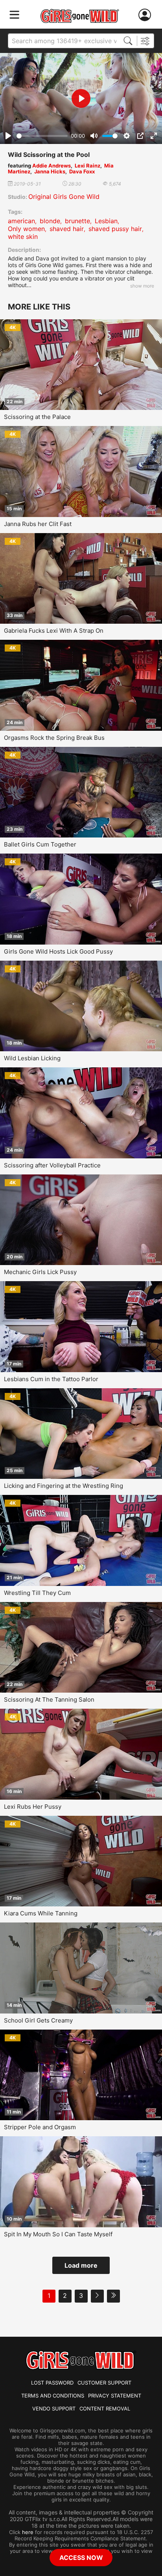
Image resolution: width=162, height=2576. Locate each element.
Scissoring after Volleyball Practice (52, 1165)
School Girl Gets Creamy (38, 2020)
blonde (50, 221)
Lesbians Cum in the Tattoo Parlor (51, 1379)
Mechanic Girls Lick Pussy (40, 1272)
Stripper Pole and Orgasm (40, 2127)
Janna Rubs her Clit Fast (38, 524)
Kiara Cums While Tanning (41, 1913)
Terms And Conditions (53, 2396)
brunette (77, 221)
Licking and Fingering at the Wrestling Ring (64, 1486)
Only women (26, 229)
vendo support (54, 2409)
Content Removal (105, 2409)
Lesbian (106, 221)
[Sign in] (146, 15)
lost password (52, 2383)
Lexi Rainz (87, 166)
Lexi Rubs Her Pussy (33, 1807)
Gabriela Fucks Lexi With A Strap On (54, 631)
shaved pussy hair (115, 229)
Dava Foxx (82, 171)
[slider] (42, 136)
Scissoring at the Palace (37, 417)
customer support (104, 2383)
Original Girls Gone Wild (64, 197)
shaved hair (67, 229)
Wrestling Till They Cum (37, 1593)
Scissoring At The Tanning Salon (49, 1699)
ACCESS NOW (81, 2558)
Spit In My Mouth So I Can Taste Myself (58, 2234)
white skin (23, 237)
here (28, 2532)
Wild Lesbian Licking (32, 1058)
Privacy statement (115, 2396)
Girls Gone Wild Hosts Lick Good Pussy (58, 951)
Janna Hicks (50, 171)
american (21, 221)
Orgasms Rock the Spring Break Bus (54, 738)
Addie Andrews (52, 166)
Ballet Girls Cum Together (40, 844)
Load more (81, 2265)
